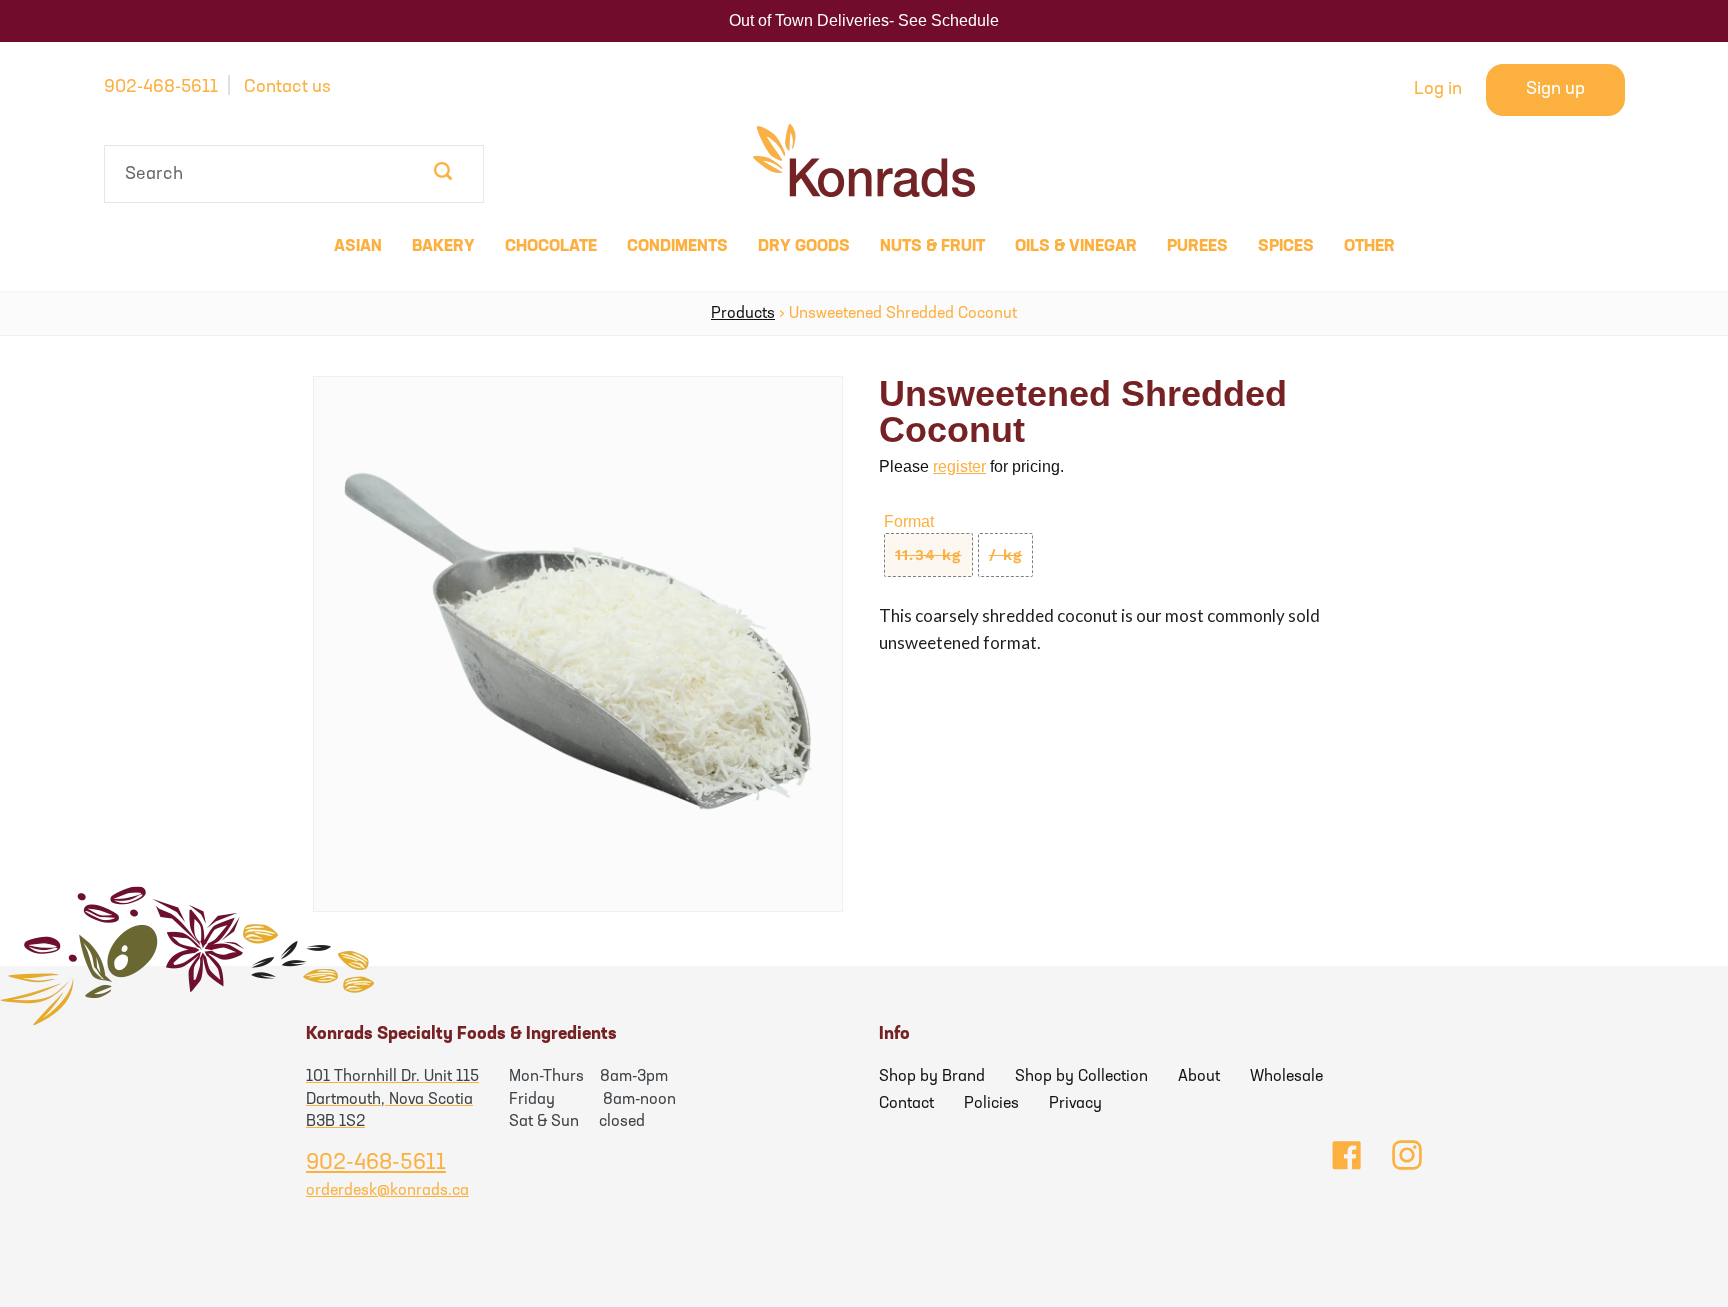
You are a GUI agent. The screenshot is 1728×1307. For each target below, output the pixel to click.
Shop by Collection (1081, 1077)
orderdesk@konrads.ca (387, 1191)
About (1199, 1077)
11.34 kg (928, 555)
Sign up (1555, 90)
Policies (991, 1104)
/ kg (1006, 555)
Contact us (287, 88)
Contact (906, 1104)
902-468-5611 (161, 88)
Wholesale (1286, 1077)
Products (743, 314)
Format (909, 521)
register (959, 466)
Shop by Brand (932, 1077)
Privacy (1075, 1104)
